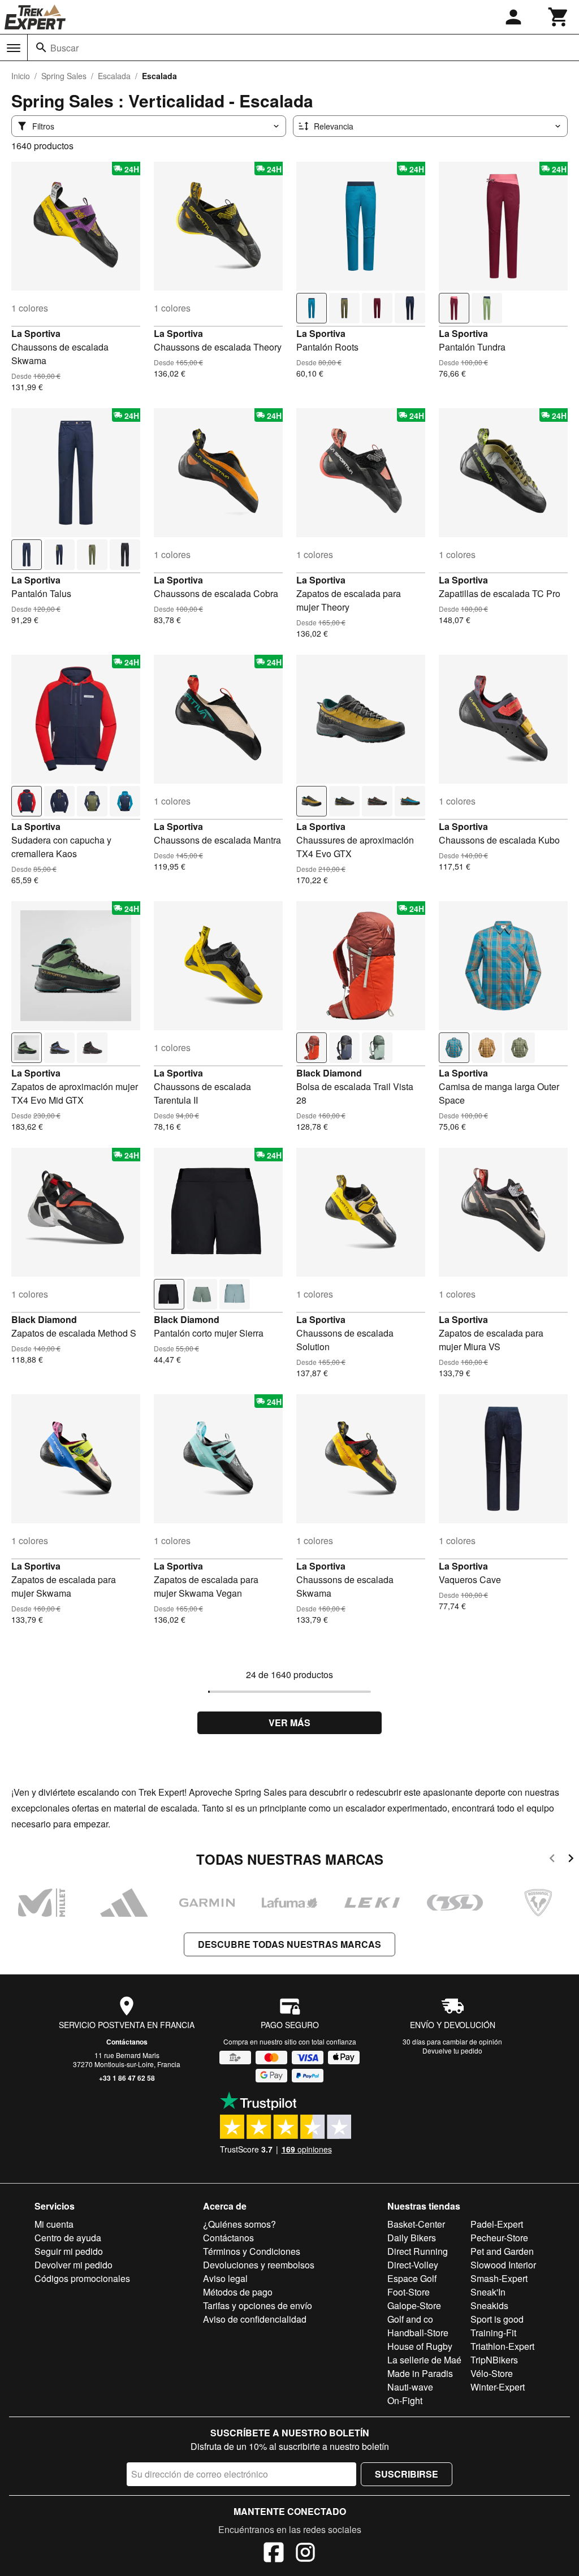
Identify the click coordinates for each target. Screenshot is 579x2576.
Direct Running (418, 2251)
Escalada (114, 76)
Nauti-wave (410, 2387)
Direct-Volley (413, 2265)
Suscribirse (407, 2474)
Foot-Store (409, 2292)
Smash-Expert (499, 2278)
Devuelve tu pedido (452, 2050)
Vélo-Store (492, 2373)
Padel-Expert (497, 2224)
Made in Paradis (420, 2373)
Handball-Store (418, 2333)
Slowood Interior (503, 2265)
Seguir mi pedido (69, 2251)
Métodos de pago (238, 2292)
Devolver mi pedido (74, 2265)
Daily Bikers (412, 2238)
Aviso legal (225, 2278)
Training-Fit (493, 2333)
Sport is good (497, 2319)
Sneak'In (488, 2292)
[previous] (552, 1860)
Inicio (21, 76)
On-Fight (405, 2400)
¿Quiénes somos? (239, 2224)
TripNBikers (494, 2360)
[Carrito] (559, 17)
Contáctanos (127, 2042)
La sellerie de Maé (424, 2360)
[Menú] (14, 48)
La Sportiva (36, 333)
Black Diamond (329, 1073)
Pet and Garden (502, 2251)
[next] (571, 1860)
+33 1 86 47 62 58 (127, 2078)
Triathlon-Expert (502, 2346)
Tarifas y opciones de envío (258, 2305)
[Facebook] (274, 2554)
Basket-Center (416, 2224)
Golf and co (410, 2319)
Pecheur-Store (499, 2238)
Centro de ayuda (68, 2238)
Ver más (289, 1723)
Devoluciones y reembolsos (259, 2265)
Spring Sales (64, 76)
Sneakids (489, 2305)
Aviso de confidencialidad (255, 2319)
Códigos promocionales (82, 2278)
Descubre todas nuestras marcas (289, 1944)
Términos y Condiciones (252, 2251)
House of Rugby (420, 2346)
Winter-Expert (498, 2387)
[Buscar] (41, 47)
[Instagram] (305, 2554)
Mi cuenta (54, 2224)
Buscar (64, 48)
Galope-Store (414, 2305)
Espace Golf (412, 2278)
